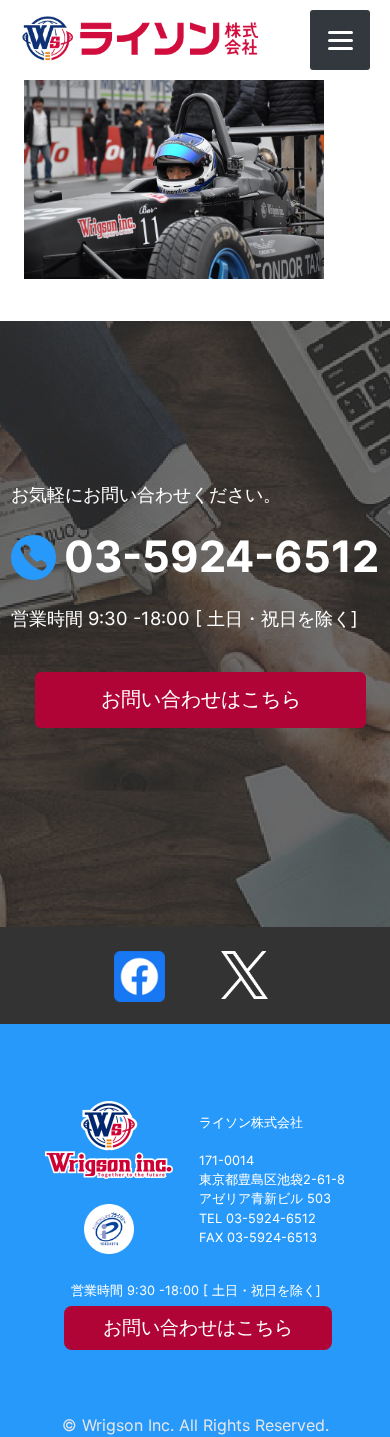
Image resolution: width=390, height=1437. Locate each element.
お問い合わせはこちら (201, 699)
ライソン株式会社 (140, 38)
